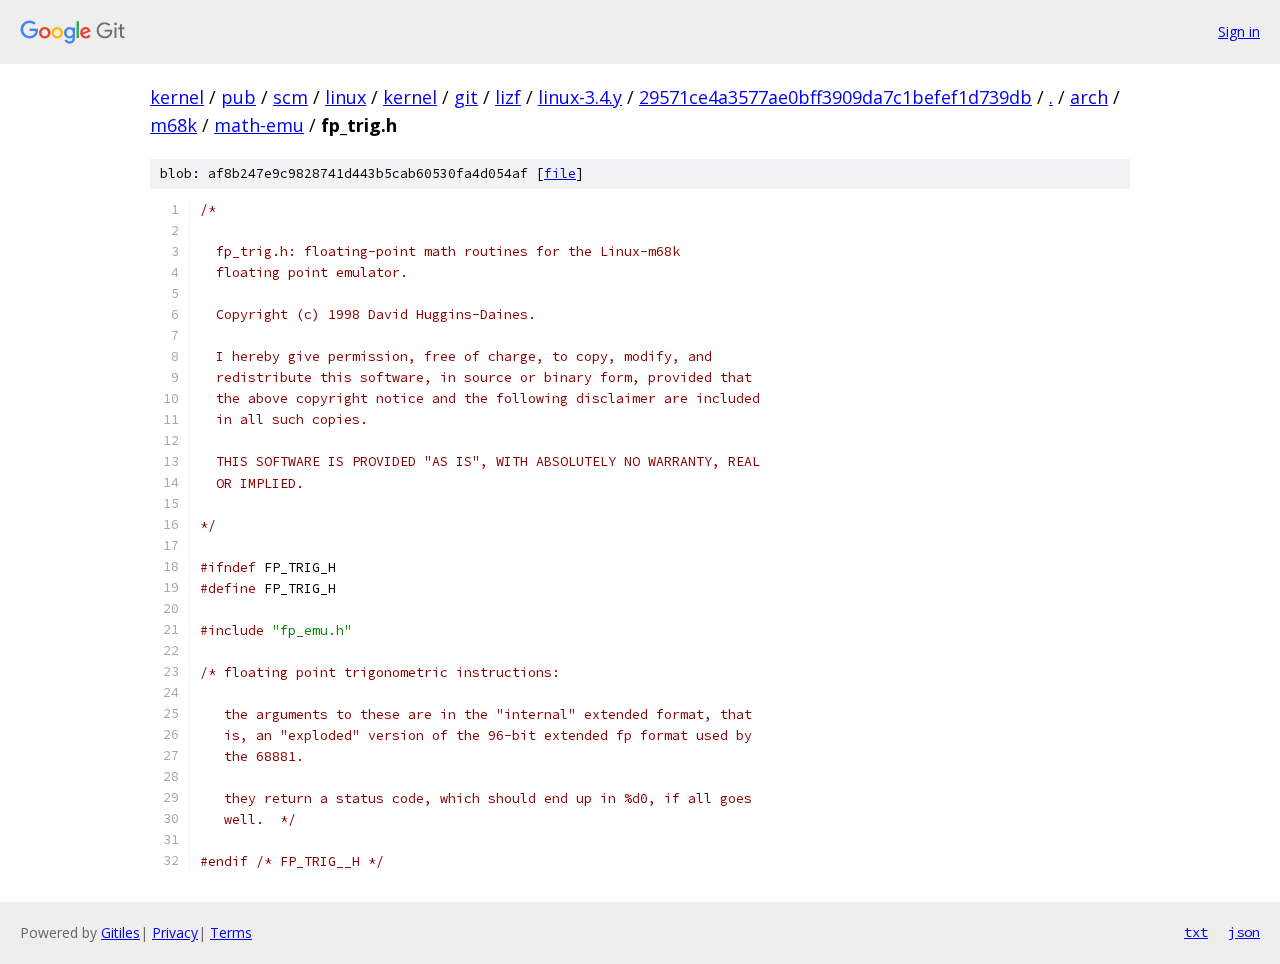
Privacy (175, 932)
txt (1196, 932)
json (1244, 932)
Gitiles (120, 932)
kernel (177, 97)
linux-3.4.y (580, 97)
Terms (231, 932)
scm (290, 97)
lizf (508, 97)
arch (1089, 97)
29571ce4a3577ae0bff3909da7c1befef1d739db (835, 97)
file (560, 173)
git (466, 97)
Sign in (1239, 31)
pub (238, 97)
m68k (173, 125)
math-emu (259, 125)
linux (345, 97)
